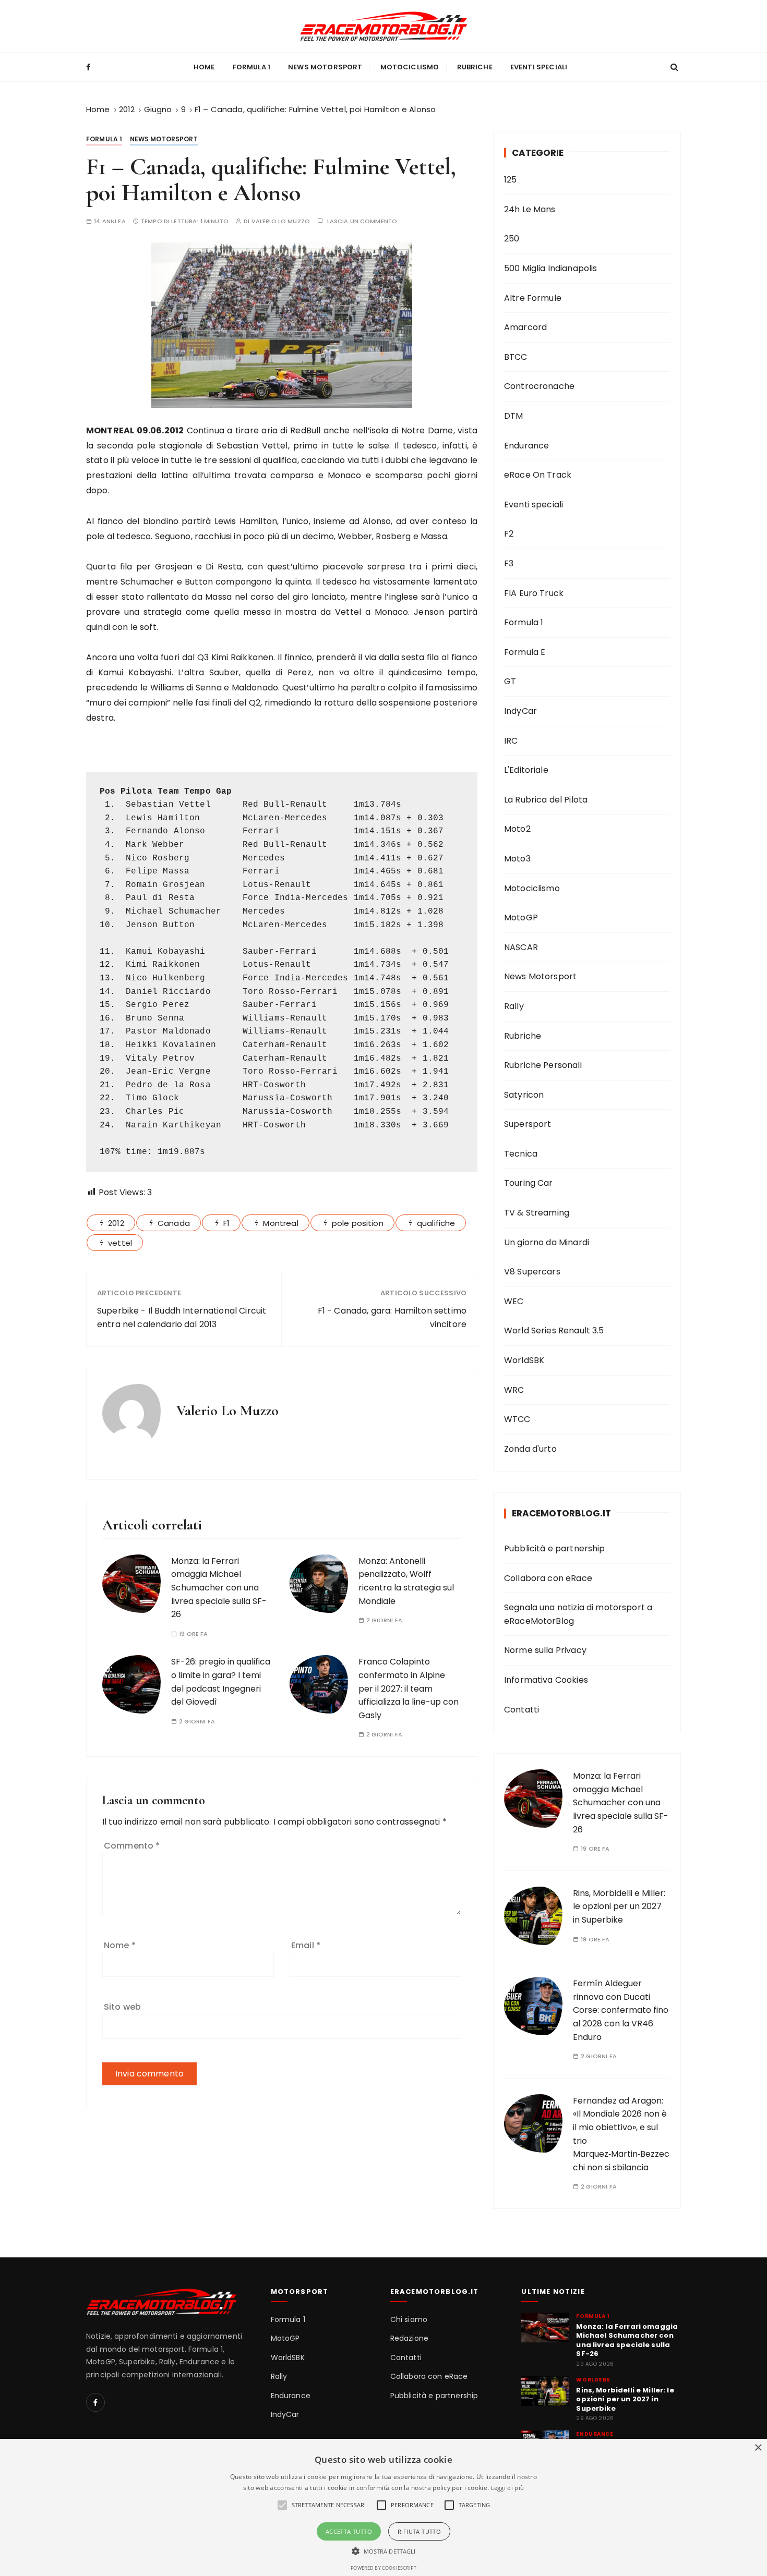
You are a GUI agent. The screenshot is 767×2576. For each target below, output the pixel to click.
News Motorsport (325, 67)
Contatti (522, 1710)
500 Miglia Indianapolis (550, 268)
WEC (514, 1301)
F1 (226, 1223)
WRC (514, 1390)
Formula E (525, 652)
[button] (384, 2551)
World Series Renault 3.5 (554, 1330)
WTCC (517, 1419)
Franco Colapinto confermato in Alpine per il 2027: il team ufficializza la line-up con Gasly (409, 1688)
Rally (514, 1006)
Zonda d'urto (530, 1449)
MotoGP (521, 918)
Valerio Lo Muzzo (281, 221)
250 (512, 239)
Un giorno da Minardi (547, 1242)
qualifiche (436, 1223)
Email (306, 1945)
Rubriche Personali (543, 1065)
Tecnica (521, 1154)
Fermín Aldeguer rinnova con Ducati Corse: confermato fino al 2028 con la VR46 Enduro (621, 2010)
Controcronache (539, 386)
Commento (132, 1846)
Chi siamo (409, 2320)
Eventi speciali (539, 67)
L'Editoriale (526, 770)
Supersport (528, 1124)
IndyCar (520, 711)
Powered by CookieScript (383, 2568)
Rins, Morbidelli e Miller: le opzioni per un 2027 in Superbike (619, 1906)
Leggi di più (508, 2488)
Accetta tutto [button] (349, 2531)
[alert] (383, 2507)
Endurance (526, 446)
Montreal (280, 1223)
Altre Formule (533, 298)
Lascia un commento (362, 221)
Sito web (122, 2007)
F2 (509, 534)
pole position (358, 1223)
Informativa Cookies (546, 1680)
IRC (511, 741)
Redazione (409, 2338)
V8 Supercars (532, 1272)
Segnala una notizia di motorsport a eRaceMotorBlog (578, 1614)
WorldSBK (524, 1360)
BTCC (516, 357)
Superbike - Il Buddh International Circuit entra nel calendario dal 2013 (182, 1317)
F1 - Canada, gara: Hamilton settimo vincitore (392, 1317)
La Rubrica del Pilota (546, 800)
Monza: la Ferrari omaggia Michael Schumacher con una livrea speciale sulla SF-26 (219, 1588)
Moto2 (517, 829)
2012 (116, 1223)
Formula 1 (251, 67)
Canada (174, 1223)
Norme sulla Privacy (545, 1650)
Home (204, 67)
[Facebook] (95, 2402)
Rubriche (475, 67)
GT (510, 681)
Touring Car (529, 1183)
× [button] (758, 2448)
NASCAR (521, 947)
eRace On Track (538, 475)
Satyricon (524, 1095)
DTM (513, 416)
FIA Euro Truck (534, 593)
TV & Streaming (537, 1213)
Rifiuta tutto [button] (419, 2531)
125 (510, 180)
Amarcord (525, 327)
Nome (120, 1945)
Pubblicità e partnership (555, 1548)
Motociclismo (410, 67)
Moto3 (517, 859)
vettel (120, 1243)
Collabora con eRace (548, 1578)
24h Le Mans (530, 209)
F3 (509, 563)
